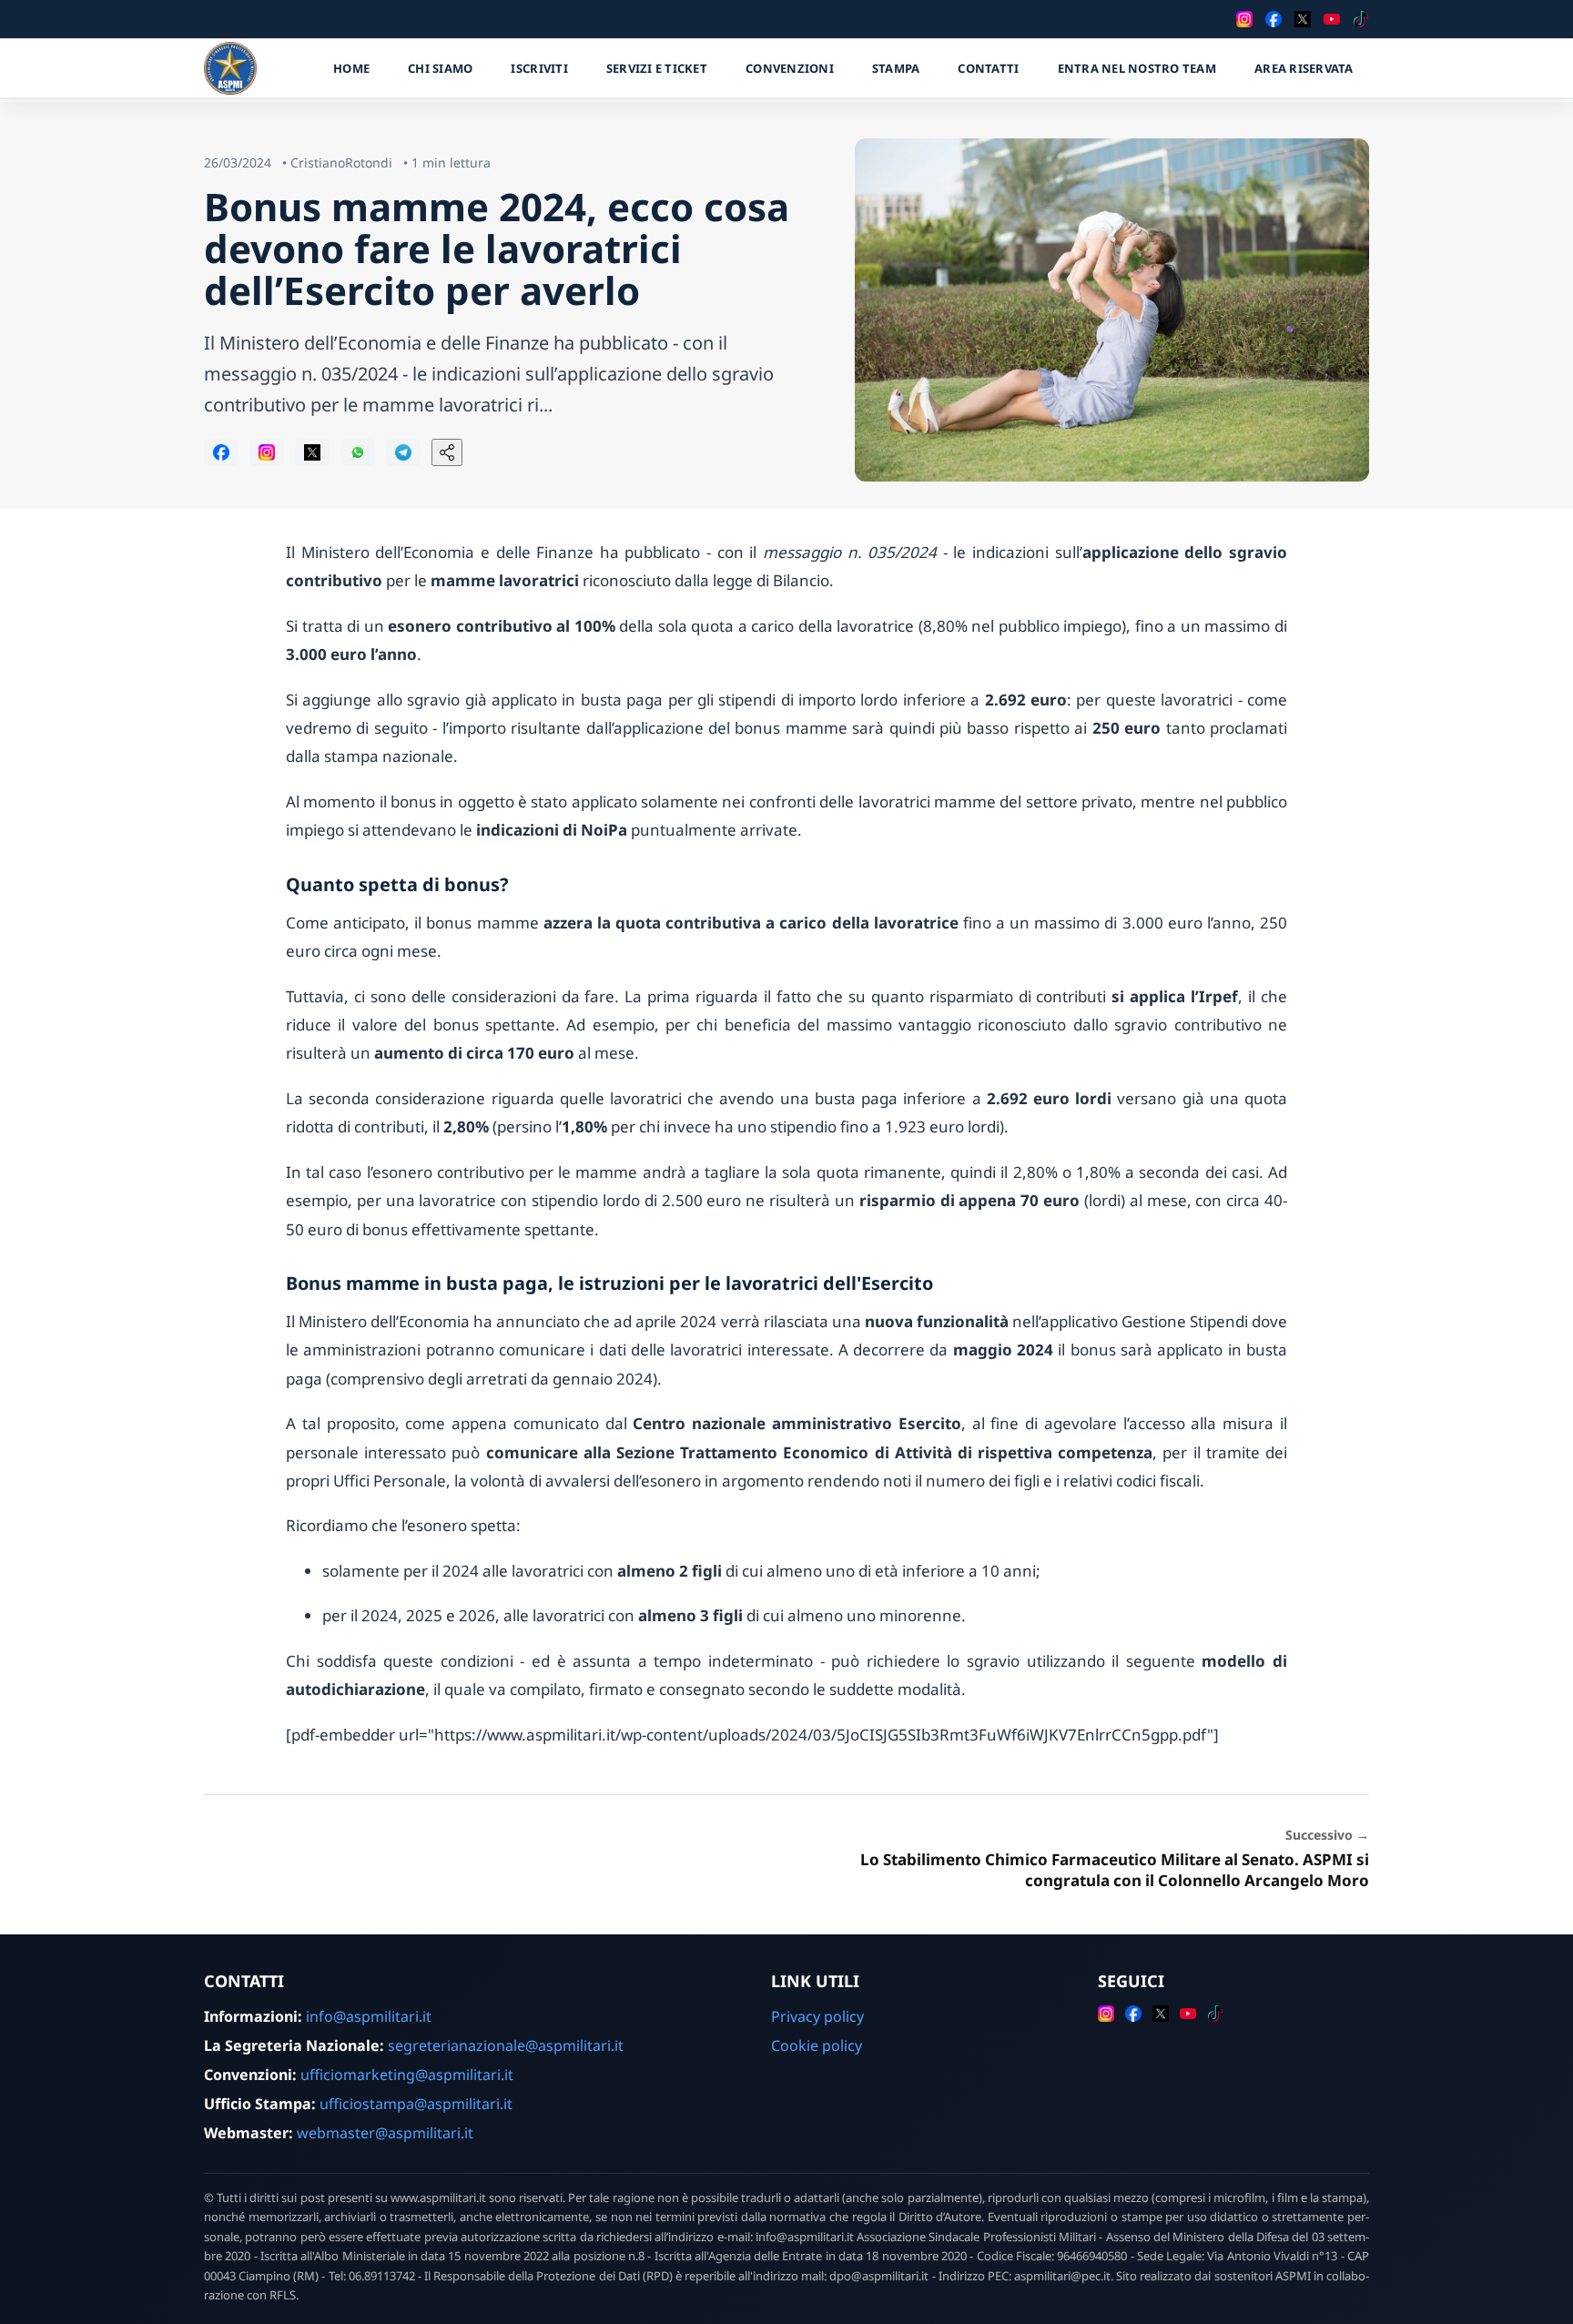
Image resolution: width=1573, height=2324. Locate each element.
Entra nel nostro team (1137, 68)
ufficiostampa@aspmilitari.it (416, 2104)
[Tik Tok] (1361, 19)
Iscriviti (539, 68)
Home (351, 68)
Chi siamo (440, 68)
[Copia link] (447, 452)
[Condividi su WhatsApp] (358, 452)
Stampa (896, 68)
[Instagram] (1244, 19)
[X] (1303, 19)
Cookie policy (817, 2045)
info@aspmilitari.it (369, 2016)
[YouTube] (1332, 19)
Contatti (988, 68)
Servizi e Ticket (657, 68)
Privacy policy (817, 2016)
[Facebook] (1274, 19)
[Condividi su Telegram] (403, 452)
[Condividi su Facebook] (221, 452)
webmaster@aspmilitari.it (385, 2133)
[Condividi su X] (312, 452)
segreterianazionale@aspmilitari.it (506, 2045)
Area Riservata (1304, 68)
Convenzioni (790, 68)
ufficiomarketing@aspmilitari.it (407, 2075)
